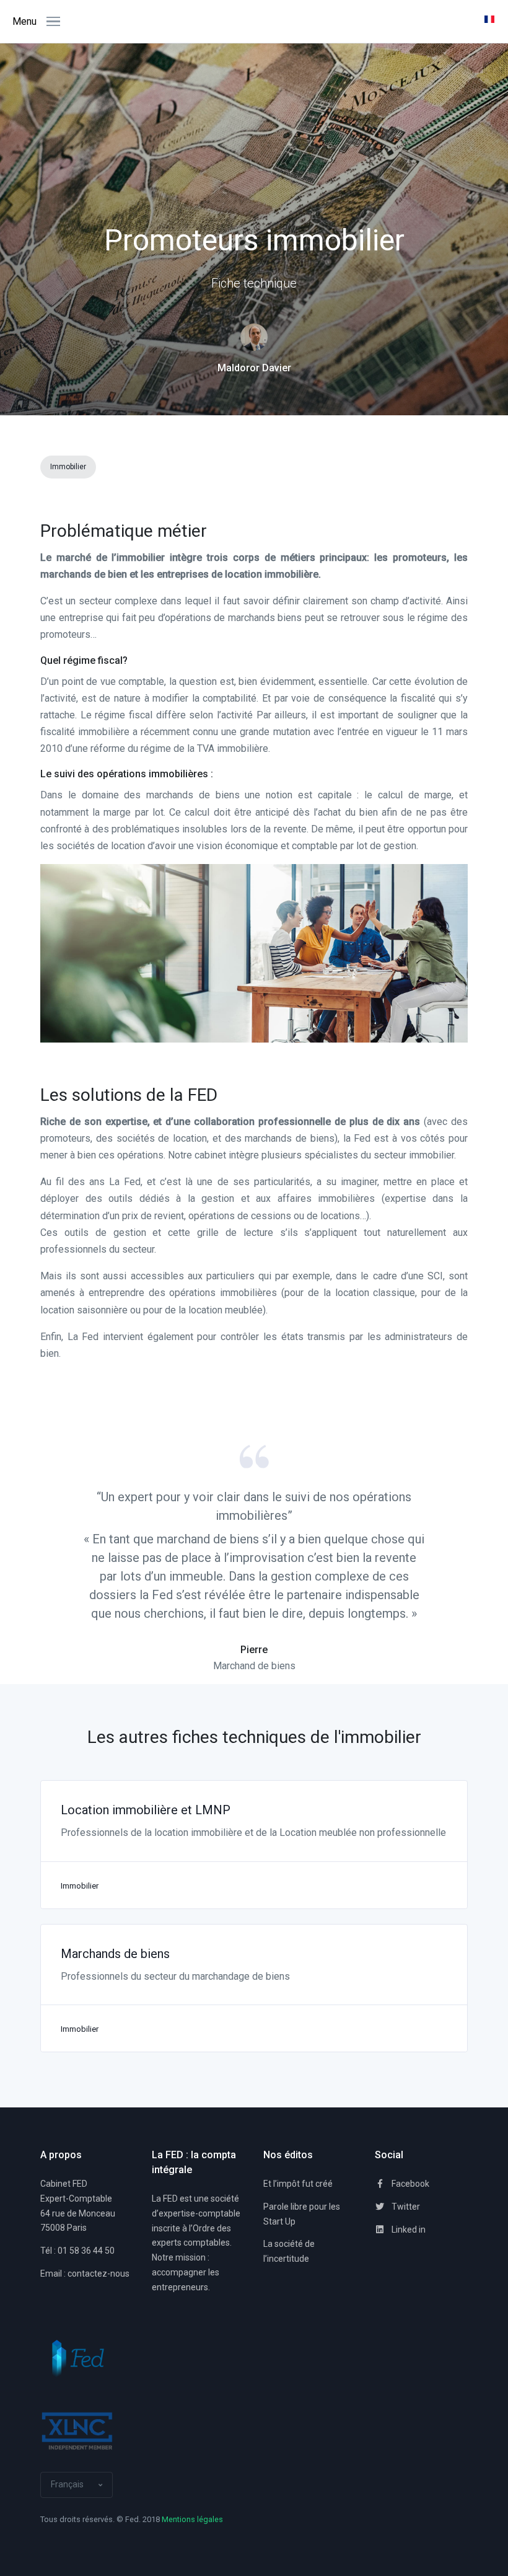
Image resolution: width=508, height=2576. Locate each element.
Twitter (405, 2207)
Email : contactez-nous (85, 2274)
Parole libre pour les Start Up (302, 2214)
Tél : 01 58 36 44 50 (77, 2251)
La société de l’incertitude (289, 2251)
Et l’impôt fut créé (298, 2184)
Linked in (408, 2230)
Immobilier (68, 467)
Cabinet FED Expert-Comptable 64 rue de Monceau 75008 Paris (78, 2206)
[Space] (77, 2359)
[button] (491, 22)
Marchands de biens (115, 1954)
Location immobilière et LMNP (146, 1810)
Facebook (409, 2184)
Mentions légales (192, 2519)
